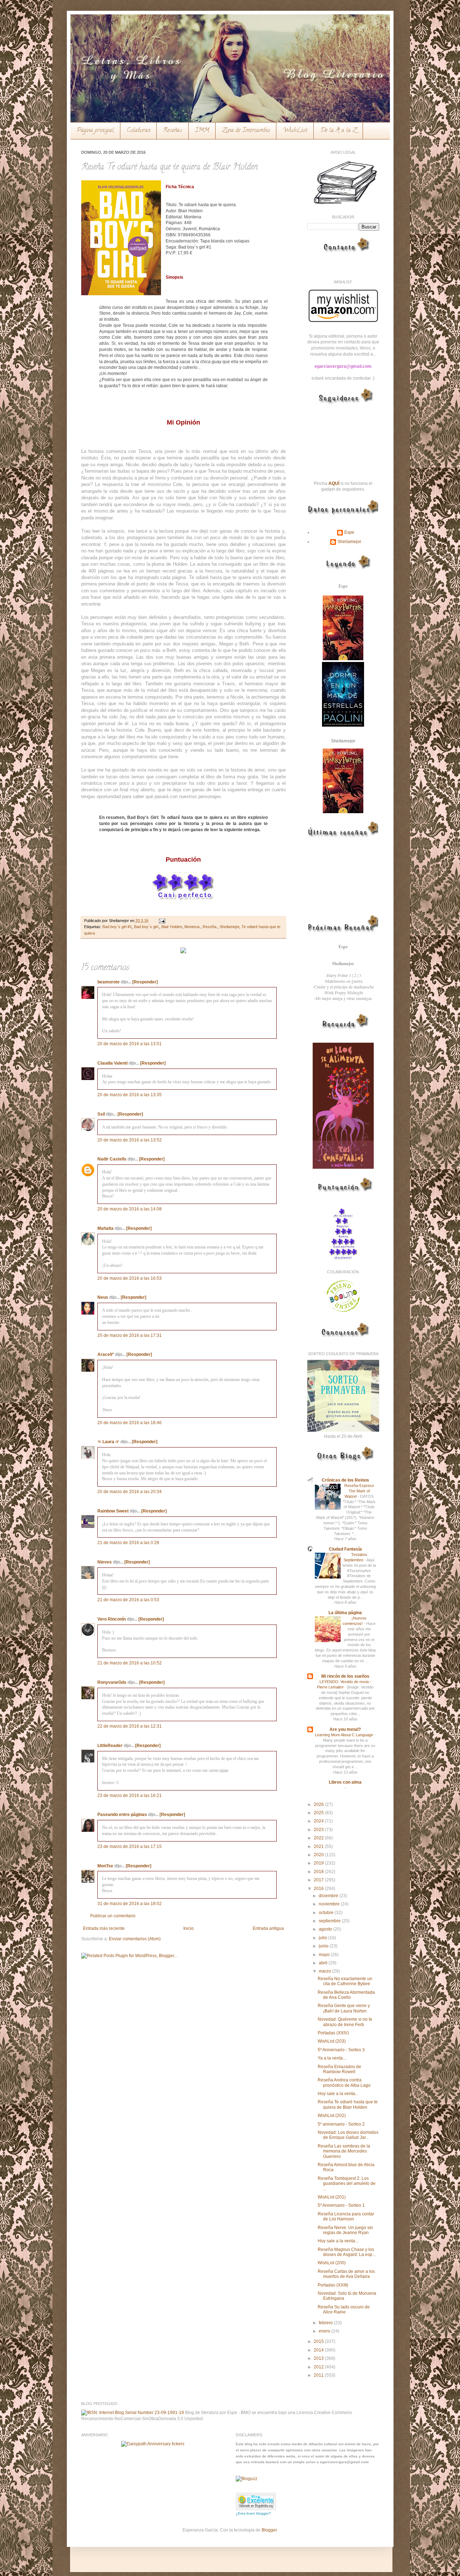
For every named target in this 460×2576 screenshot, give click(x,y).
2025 (319, 1813)
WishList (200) (332, 2263)
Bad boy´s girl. (147, 927)
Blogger (269, 2530)
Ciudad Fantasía (345, 1549)
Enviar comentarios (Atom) (135, 1939)
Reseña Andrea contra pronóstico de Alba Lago (344, 2082)
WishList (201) (332, 2197)
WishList (295, 131)
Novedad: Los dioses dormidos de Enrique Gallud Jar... (348, 2135)
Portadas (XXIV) (333, 2033)
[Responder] (145, 982)
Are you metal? (345, 1729)
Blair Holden (172, 927)
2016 (319, 1889)
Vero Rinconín (112, 1619)
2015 (319, 2341)
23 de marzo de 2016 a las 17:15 (130, 1847)
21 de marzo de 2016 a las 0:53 (128, 1600)
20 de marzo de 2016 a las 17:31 (130, 1335)
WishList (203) (332, 2041)
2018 (319, 1872)
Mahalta (105, 1228)
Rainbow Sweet (113, 1511)
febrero (326, 2323)
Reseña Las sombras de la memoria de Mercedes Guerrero (344, 2151)
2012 (319, 2367)
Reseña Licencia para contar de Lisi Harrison (346, 2216)
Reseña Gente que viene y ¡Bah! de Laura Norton (344, 2008)
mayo (325, 1955)
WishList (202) (332, 2116)
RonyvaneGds (112, 1682)
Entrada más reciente (104, 1928)
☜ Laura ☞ (108, 1442)
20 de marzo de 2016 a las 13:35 (130, 1095)
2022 (319, 1838)
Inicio (188, 1928)
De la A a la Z (338, 131)
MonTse (105, 1866)
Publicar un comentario (113, 1916)
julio (323, 1938)
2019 (319, 1863)
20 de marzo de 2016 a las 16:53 (130, 1278)
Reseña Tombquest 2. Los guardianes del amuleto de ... (347, 2184)
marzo (325, 1971)
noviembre (330, 1904)
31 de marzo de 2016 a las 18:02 (130, 1904)
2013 (319, 2358)
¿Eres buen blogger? (253, 2513)
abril (324, 1963)
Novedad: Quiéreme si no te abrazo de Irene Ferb (345, 2022)
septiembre (330, 1921)
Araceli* (106, 1354)
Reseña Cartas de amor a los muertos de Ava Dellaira (346, 2274)
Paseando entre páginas (122, 1815)
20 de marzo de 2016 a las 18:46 (130, 1423)
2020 (319, 1855)
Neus (103, 1297)
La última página (345, 1613)
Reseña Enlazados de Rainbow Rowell (339, 2069)
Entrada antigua (268, 1928)
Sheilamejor (229, 927)
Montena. (192, 927)
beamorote (109, 982)
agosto (326, 1929)
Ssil (101, 1114)
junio (324, 1946)
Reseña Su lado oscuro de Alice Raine (344, 2309)
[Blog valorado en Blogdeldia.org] (256, 2501)
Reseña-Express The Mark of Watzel (359, 1491)
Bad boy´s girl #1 (117, 927)
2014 (319, 2350)
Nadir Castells (112, 1159)
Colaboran (139, 131)
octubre (327, 1913)
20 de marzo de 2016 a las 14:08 (130, 1209)
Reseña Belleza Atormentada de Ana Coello (346, 1995)
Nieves (105, 1562)
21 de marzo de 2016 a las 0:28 (128, 1543)
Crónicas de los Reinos (345, 1480)
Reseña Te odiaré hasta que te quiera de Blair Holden (348, 2104)
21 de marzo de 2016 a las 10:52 (130, 1663)
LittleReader (110, 1746)
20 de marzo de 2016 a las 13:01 (130, 1044)
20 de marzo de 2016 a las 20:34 (130, 1492)
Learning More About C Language (344, 1735)
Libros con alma (345, 1782)
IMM (202, 131)
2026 (319, 1804)
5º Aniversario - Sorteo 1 (341, 2205)
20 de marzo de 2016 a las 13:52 (130, 1140)
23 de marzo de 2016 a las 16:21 (130, 1796)
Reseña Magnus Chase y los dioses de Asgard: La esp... (347, 2252)
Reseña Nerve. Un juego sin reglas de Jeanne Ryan (345, 2230)
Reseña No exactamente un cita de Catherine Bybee (345, 1981)
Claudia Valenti (112, 1063)
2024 (319, 1821)
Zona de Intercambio (246, 131)
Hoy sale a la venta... (338, 2094)
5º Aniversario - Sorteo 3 (341, 2050)
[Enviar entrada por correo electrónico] (161, 921)
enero (325, 2331)
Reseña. (210, 927)
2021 (319, 1847)
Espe (349, 532)
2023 (319, 1830)
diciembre (329, 1896)
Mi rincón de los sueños (345, 1676)
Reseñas (173, 131)
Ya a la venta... (332, 2058)
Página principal (95, 131)
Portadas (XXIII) (333, 2285)
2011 (319, 2375)
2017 (319, 1880)
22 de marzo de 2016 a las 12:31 (130, 1726)
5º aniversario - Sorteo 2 (341, 2124)
